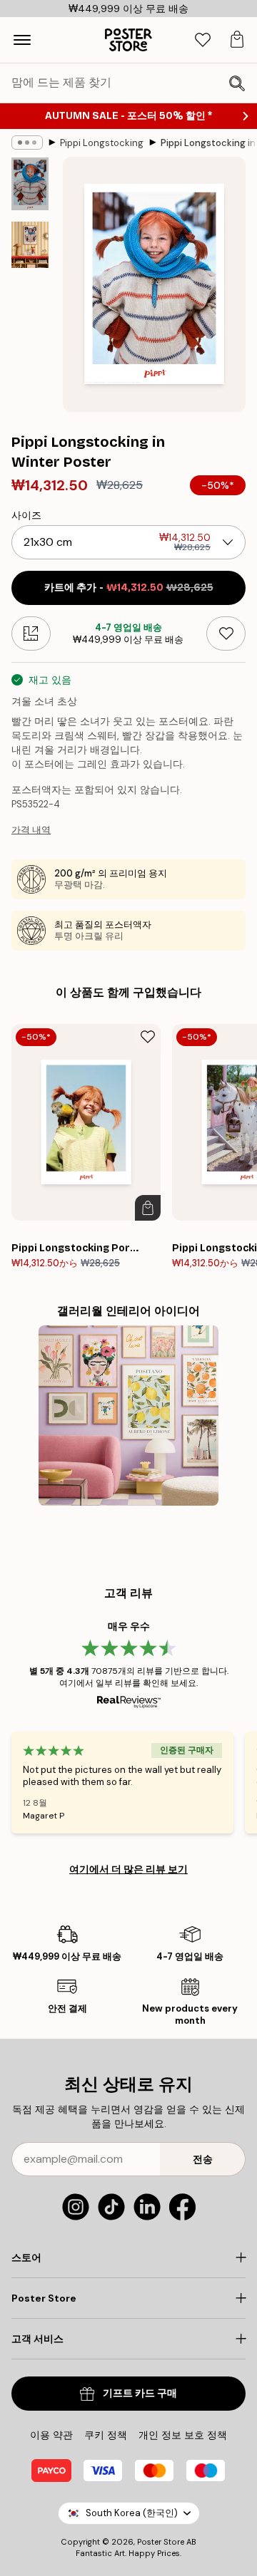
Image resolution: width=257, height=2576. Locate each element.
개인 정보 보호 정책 (183, 2435)
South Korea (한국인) (132, 2513)
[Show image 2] (30, 245)
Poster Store (161, 2542)
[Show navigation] (22, 40)
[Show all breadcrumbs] (27, 143)
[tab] (203, 40)
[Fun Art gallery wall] (129, 1416)
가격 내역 (31, 830)
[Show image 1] (30, 184)
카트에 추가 (129, 588)
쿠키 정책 (106, 2435)
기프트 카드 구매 (140, 2393)
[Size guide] (31, 633)
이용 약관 (51, 2435)
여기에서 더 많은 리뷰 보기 (128, 1869)
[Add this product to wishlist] (226, 633)
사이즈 (26, 515)
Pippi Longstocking (102, 143)
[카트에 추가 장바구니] (148, 1208)
